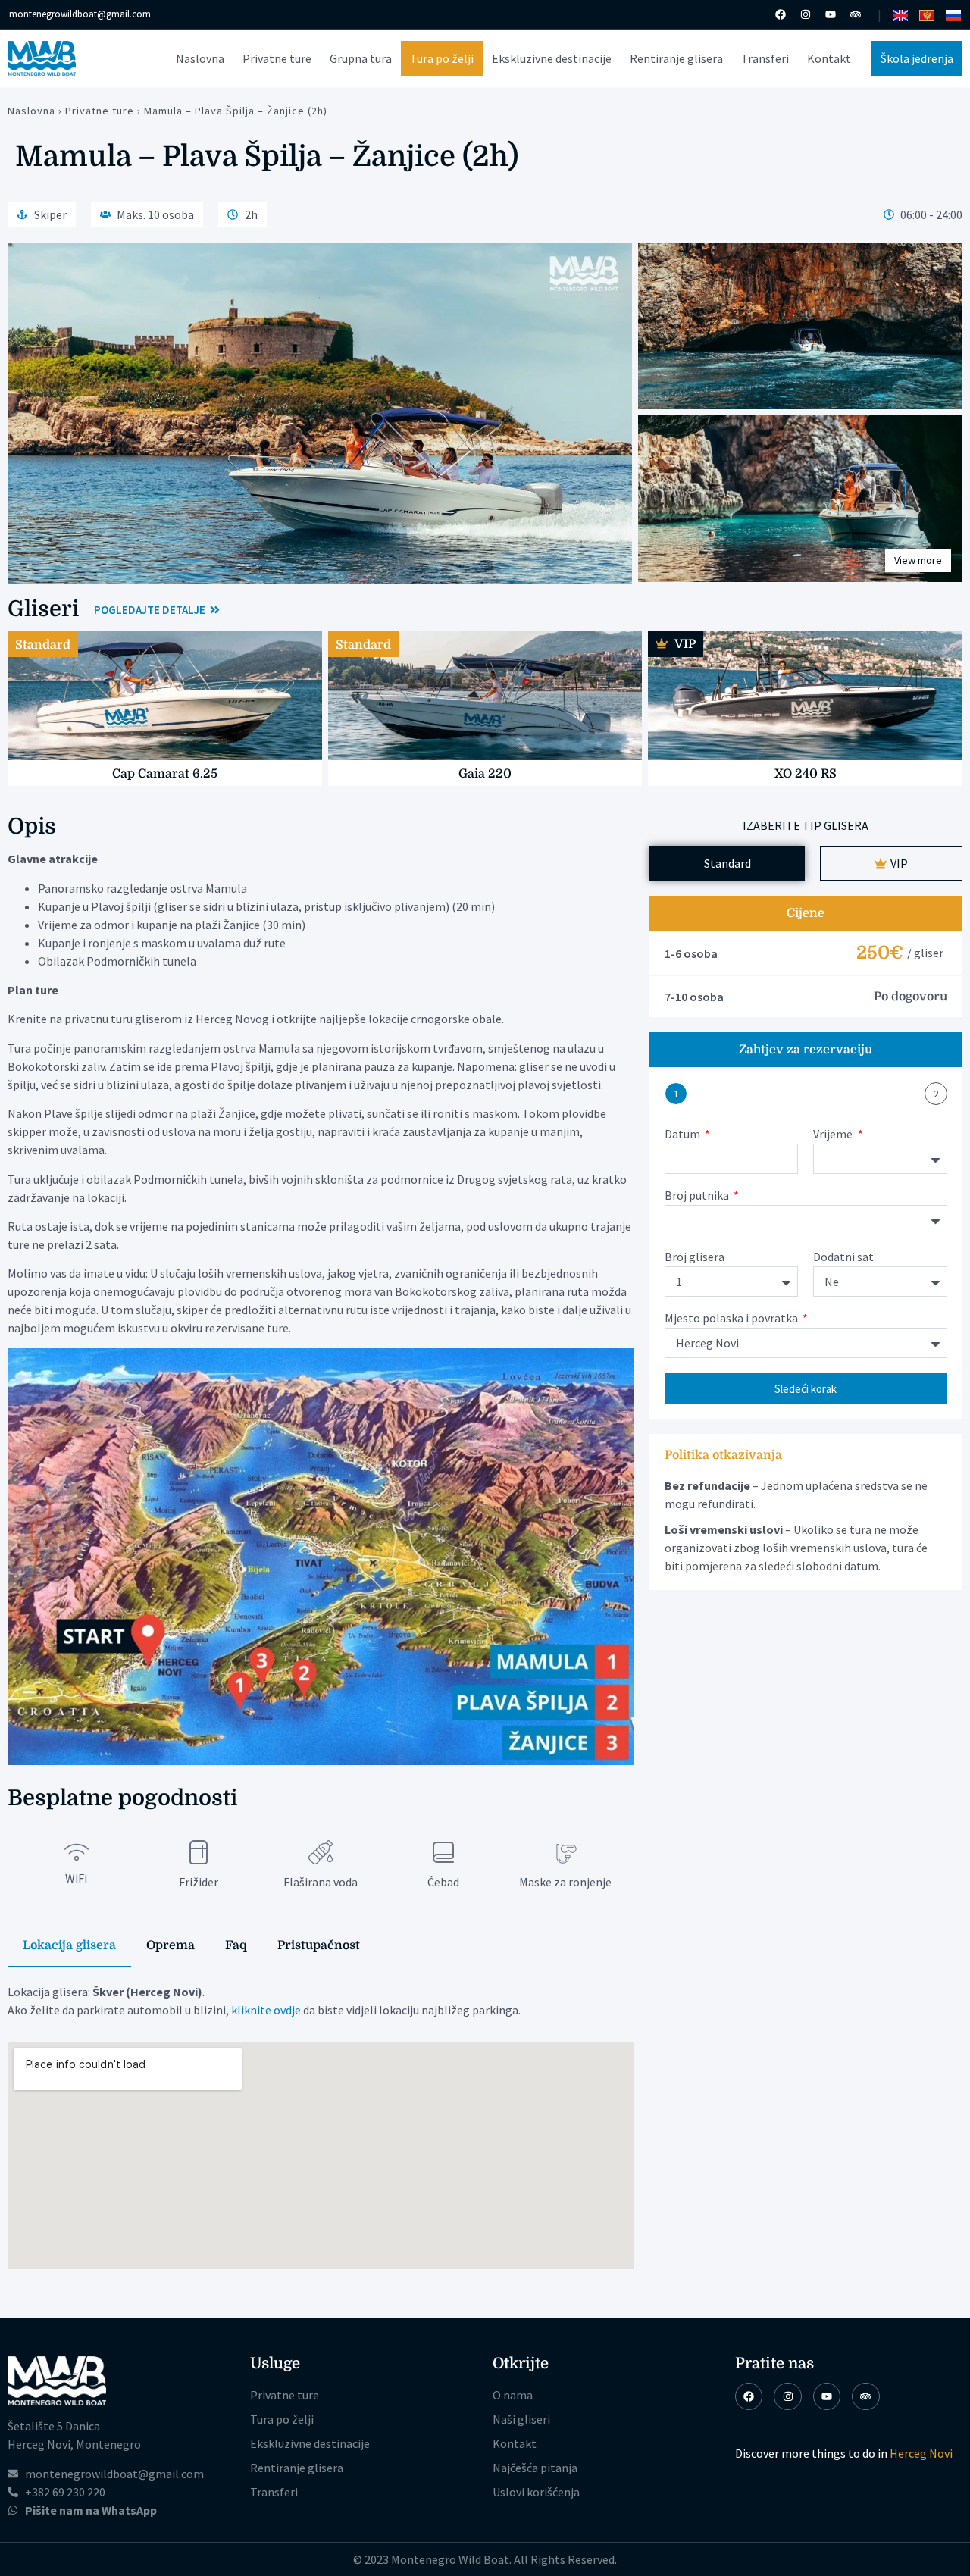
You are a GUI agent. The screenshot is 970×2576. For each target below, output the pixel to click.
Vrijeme (834, 1135)
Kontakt (829, 58)
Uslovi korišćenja (536, 2492)
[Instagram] (806, 14)
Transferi (765, 58)
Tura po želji (442, 58)
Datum (684, 1135)
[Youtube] (831, 14)
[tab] (69, 1946)
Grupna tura (361, 58)
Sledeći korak (806, 1389)
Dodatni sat (843, 1257)
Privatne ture (277, 58)
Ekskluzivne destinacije (552, 58)
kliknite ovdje (266, 2010)
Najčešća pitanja (535, 2468)
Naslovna (200, 58)
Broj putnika (698, 1196)
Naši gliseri (521, 2419)
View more (918, 560)
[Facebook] (781, 14)
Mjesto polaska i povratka (732, 1319)
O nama (513, 2395)
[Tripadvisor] (856, 14)
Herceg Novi (921, 2453)
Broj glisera (695, 1257)
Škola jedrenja (917, 58)
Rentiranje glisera (676, 58)
